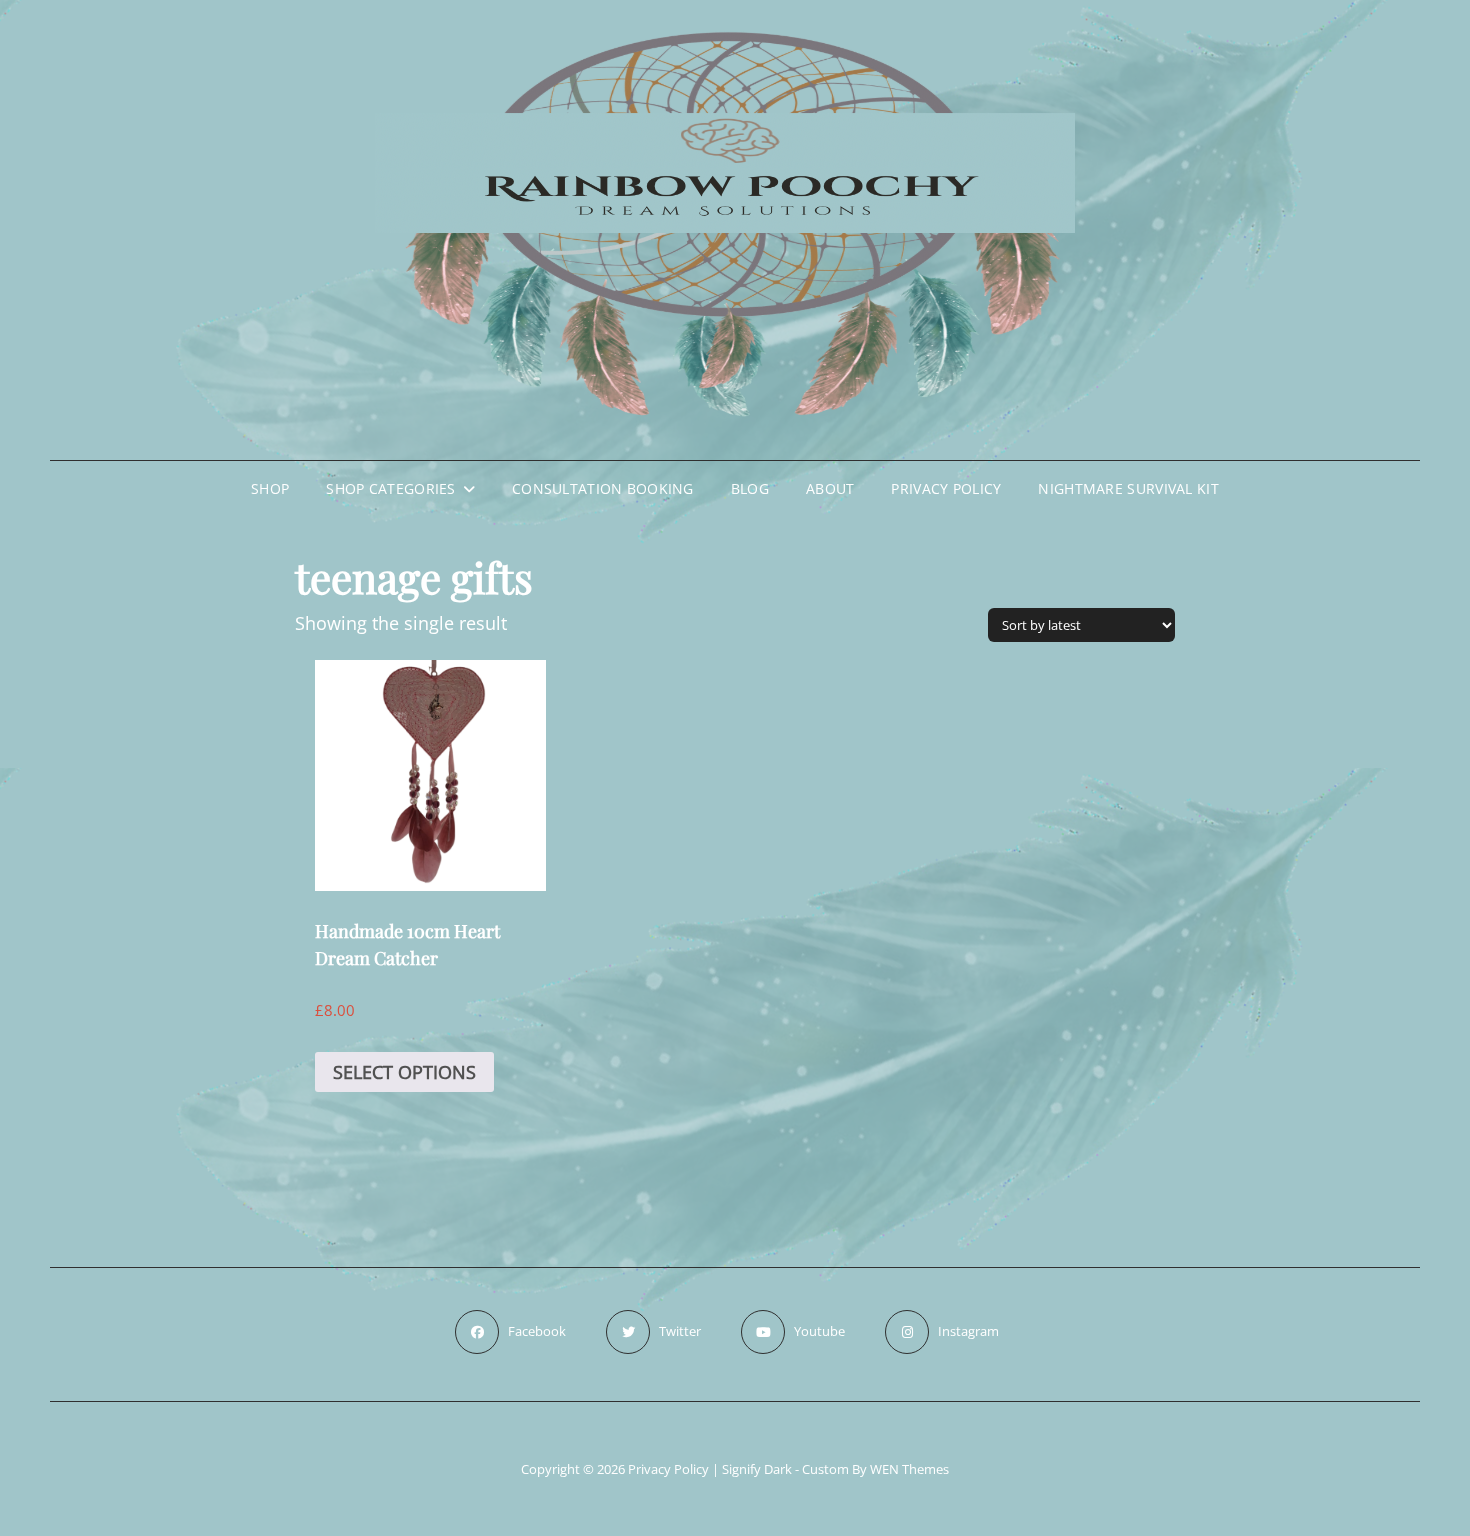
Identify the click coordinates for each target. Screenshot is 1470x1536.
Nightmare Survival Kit (1128, 488)
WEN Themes (909, 1469)
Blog (750, 488)
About (830, 488)
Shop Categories (390, 488)
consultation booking (603, 488)
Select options (404, 1072)
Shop (270, 488)
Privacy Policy (946, 488)
